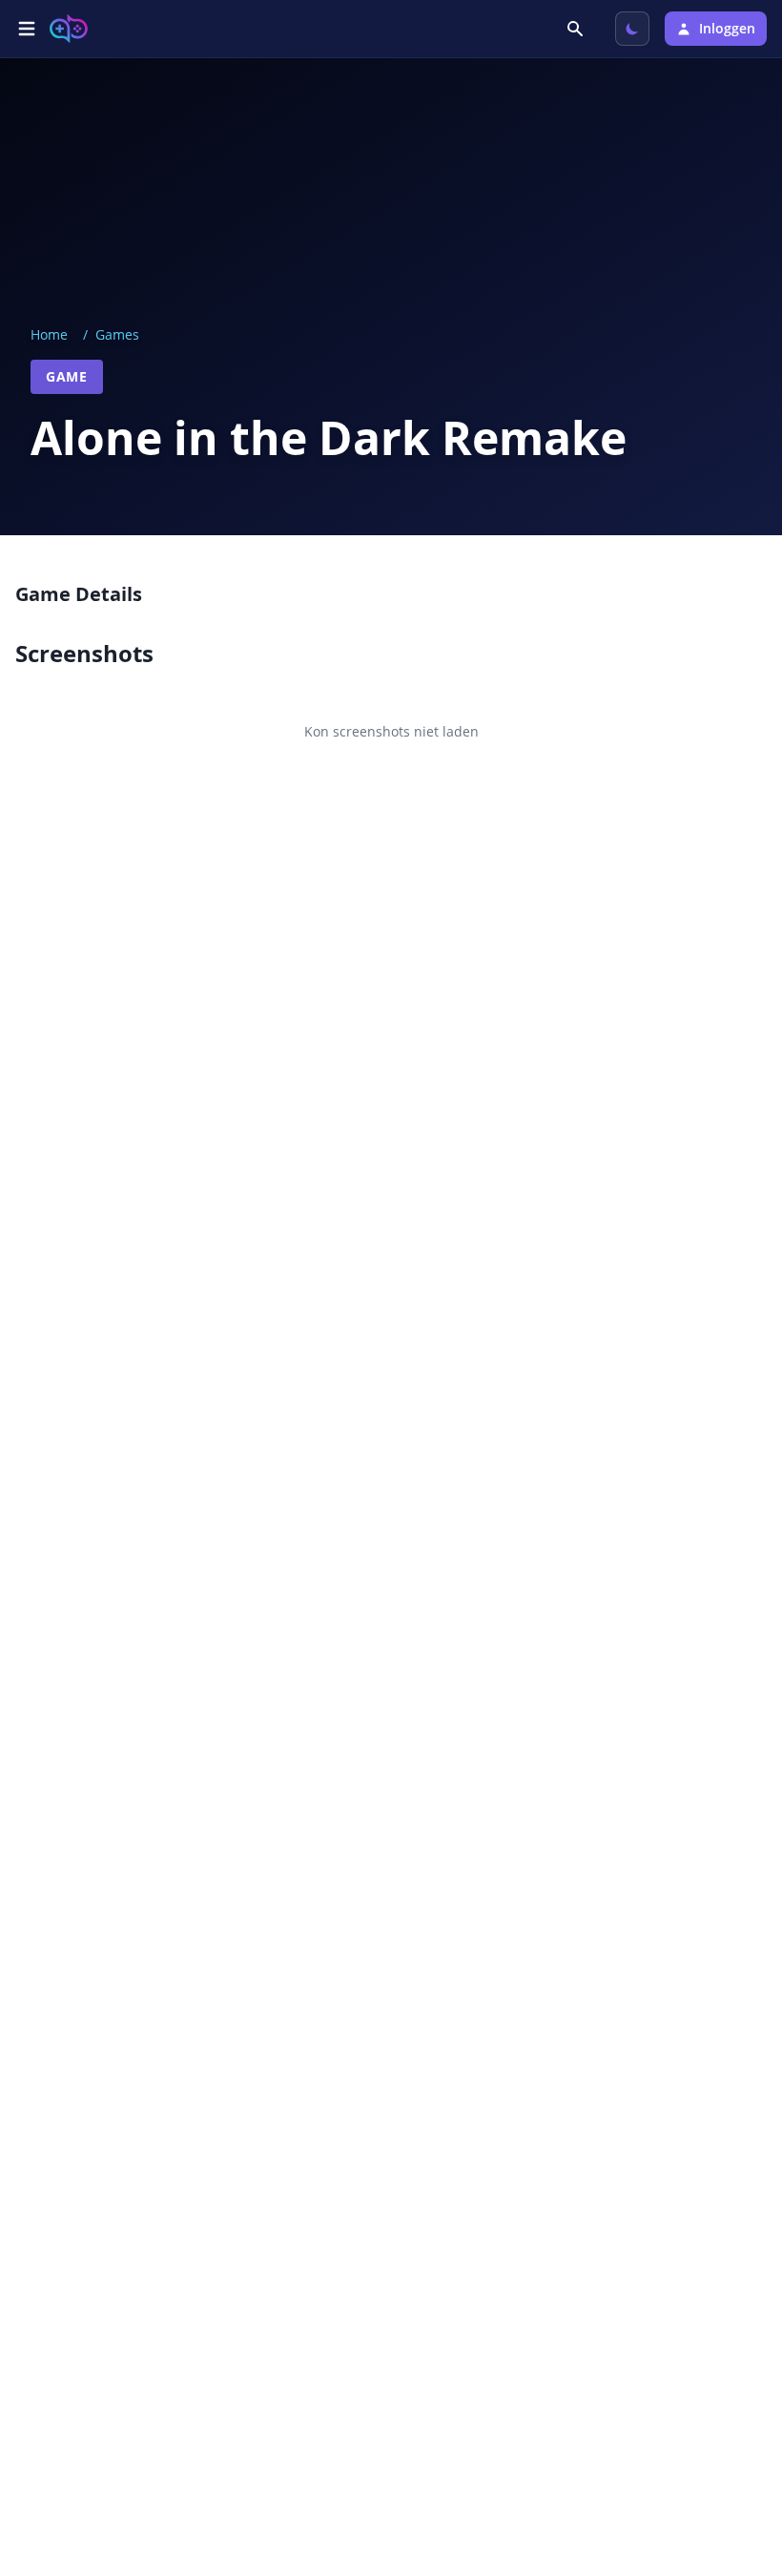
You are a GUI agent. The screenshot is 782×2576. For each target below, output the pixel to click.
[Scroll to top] (740, 2458)
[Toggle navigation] (27, 29)
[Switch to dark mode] (632, 29)
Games (117, 334)
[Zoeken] (577, 29)
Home (49, 334)
